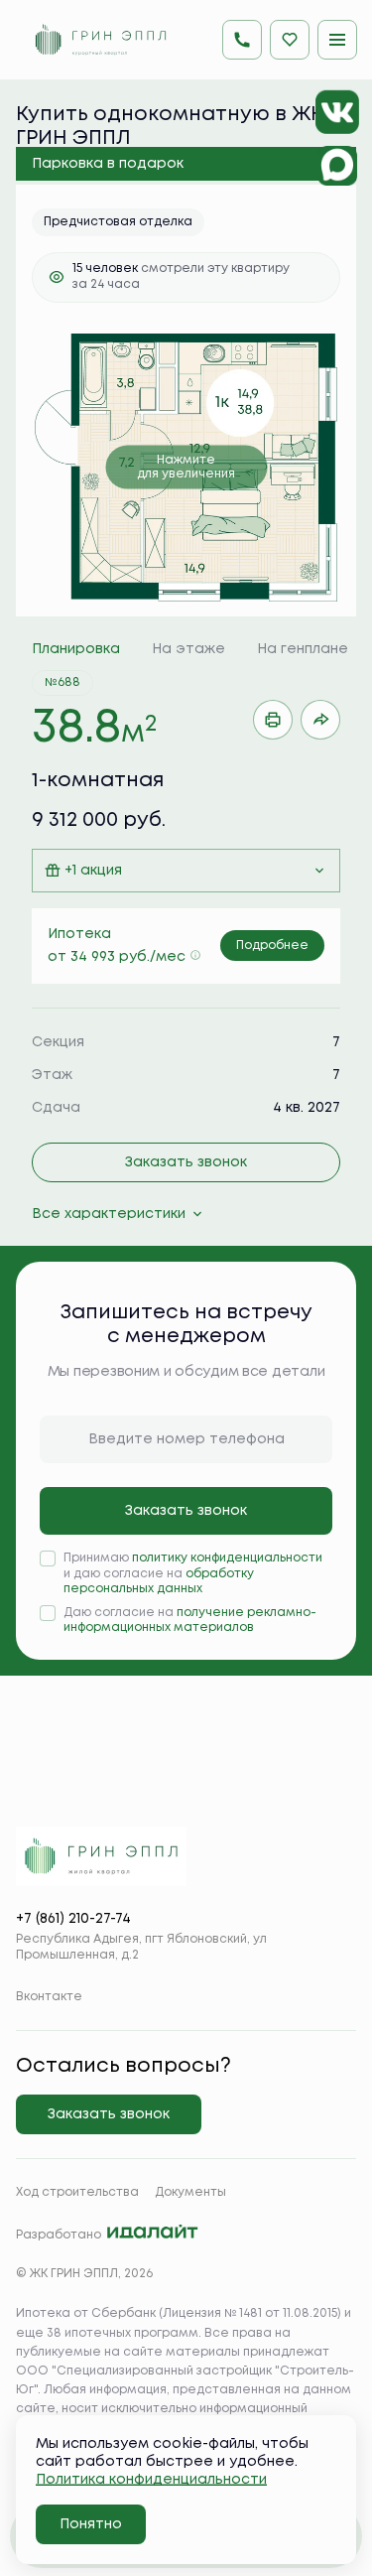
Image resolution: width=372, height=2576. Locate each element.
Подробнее (272, 946)
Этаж (52, 1075)
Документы (190, 2192)
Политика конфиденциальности (151, 2480)
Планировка (76, 649)
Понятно (91, 2524)
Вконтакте (49, 1997)
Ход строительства (77, 2192)
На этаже (188, 649)
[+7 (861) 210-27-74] (242, 40)
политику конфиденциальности (227, 1558)
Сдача (56, 1108)
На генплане (303, 649)
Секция (58, 1042)
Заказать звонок (186, 1162)
